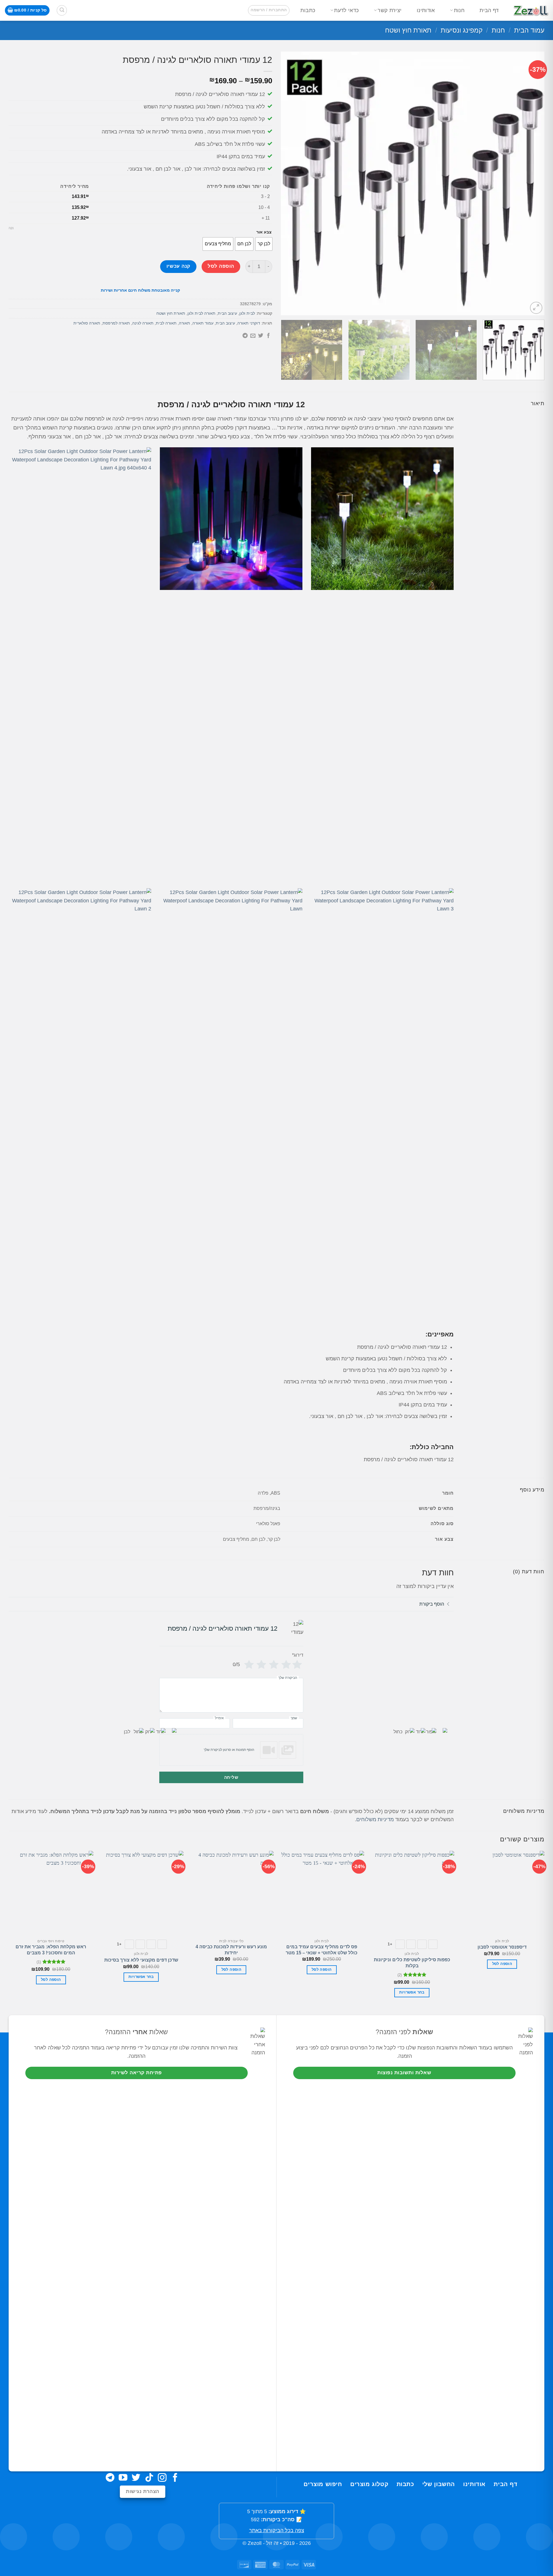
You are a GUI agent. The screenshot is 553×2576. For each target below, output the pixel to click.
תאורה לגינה (143, 323)
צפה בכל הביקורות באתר (277, 2530)
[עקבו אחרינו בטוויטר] (136, 2478)
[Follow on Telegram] (110, 2478)
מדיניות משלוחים (375, 1819)
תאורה (184, 323)
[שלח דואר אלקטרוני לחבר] (253, 336)
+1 (390, 1944)
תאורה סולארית (87, 323)
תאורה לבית (166, 323)
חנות (459, 10)
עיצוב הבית (227, 313)
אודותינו (426, 10)
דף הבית (489, 10)
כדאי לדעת (346, 10)
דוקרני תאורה (249, 323)
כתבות (308, 10)
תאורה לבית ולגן (201, 313)
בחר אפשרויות (412, 1992)
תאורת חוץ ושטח (408, 30)
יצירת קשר (390, 10)
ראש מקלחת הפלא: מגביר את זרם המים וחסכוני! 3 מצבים (51, 1950)
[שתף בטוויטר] (261, 336)
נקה (11, 228)
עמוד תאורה (203, 323)
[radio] (264, 244)
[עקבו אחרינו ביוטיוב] (123, 2478)
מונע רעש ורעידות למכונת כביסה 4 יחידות (231, 1950)
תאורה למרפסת (116, 323)
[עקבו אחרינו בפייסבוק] (175, 2478)
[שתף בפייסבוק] (268, 336)
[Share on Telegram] (245, 336)
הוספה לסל (221, 266)
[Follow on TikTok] (149, 2478)
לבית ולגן (247, 313)
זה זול (272, 2543)
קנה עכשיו (178, 266)
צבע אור (264, 232)
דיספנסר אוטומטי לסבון (502, 1947)
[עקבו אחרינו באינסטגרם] (162, 2478)
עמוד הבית (529, 30)
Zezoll (255, 2543)
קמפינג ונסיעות (462, 30)
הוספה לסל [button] (502, 1964)
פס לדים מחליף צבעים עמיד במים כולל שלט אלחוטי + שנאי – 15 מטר (322, 1950)
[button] (269, 10)
